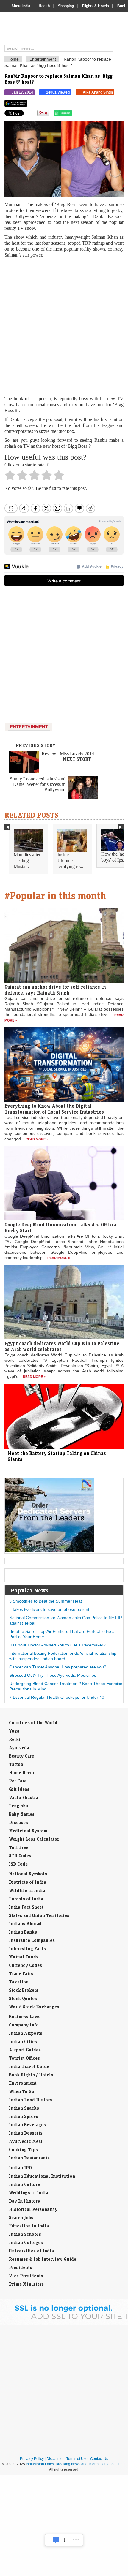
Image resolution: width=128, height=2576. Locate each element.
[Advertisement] (64, 327)
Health (44, 6)
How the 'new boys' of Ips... (114, 857)
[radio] (10, 477)
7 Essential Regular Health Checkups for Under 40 (57, 1697)
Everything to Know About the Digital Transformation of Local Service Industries (54, 1109)
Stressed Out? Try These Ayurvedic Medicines (53, 1675)
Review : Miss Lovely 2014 (68, 754)
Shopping (66, 6)
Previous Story (36, 745)
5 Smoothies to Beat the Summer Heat (46, 1601)
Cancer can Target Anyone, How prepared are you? (58, 1667)
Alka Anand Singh (98, 92)
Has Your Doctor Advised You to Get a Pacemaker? (57, 1645)
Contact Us (99, 2459)
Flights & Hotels (96, 6)
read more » (37, 1139)
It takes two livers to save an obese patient (49, 1609)
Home (13, 59)
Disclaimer (55, 2459)
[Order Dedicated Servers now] (49, 1551)
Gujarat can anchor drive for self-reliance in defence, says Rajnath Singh (55, 990)
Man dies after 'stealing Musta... (27, 860)
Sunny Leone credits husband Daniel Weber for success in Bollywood (38, 784)
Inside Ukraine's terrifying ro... (70, 860)
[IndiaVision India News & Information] (66, 29)
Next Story (77, 759)
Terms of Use (77, 2459)
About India (21, 6)
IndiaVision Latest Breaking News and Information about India (76, 2464)
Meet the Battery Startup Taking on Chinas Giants (57, 1456)
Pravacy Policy (32, 2459)
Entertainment (43, 59)
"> (74, 115)
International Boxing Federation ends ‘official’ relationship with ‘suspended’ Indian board (63, 1656)
